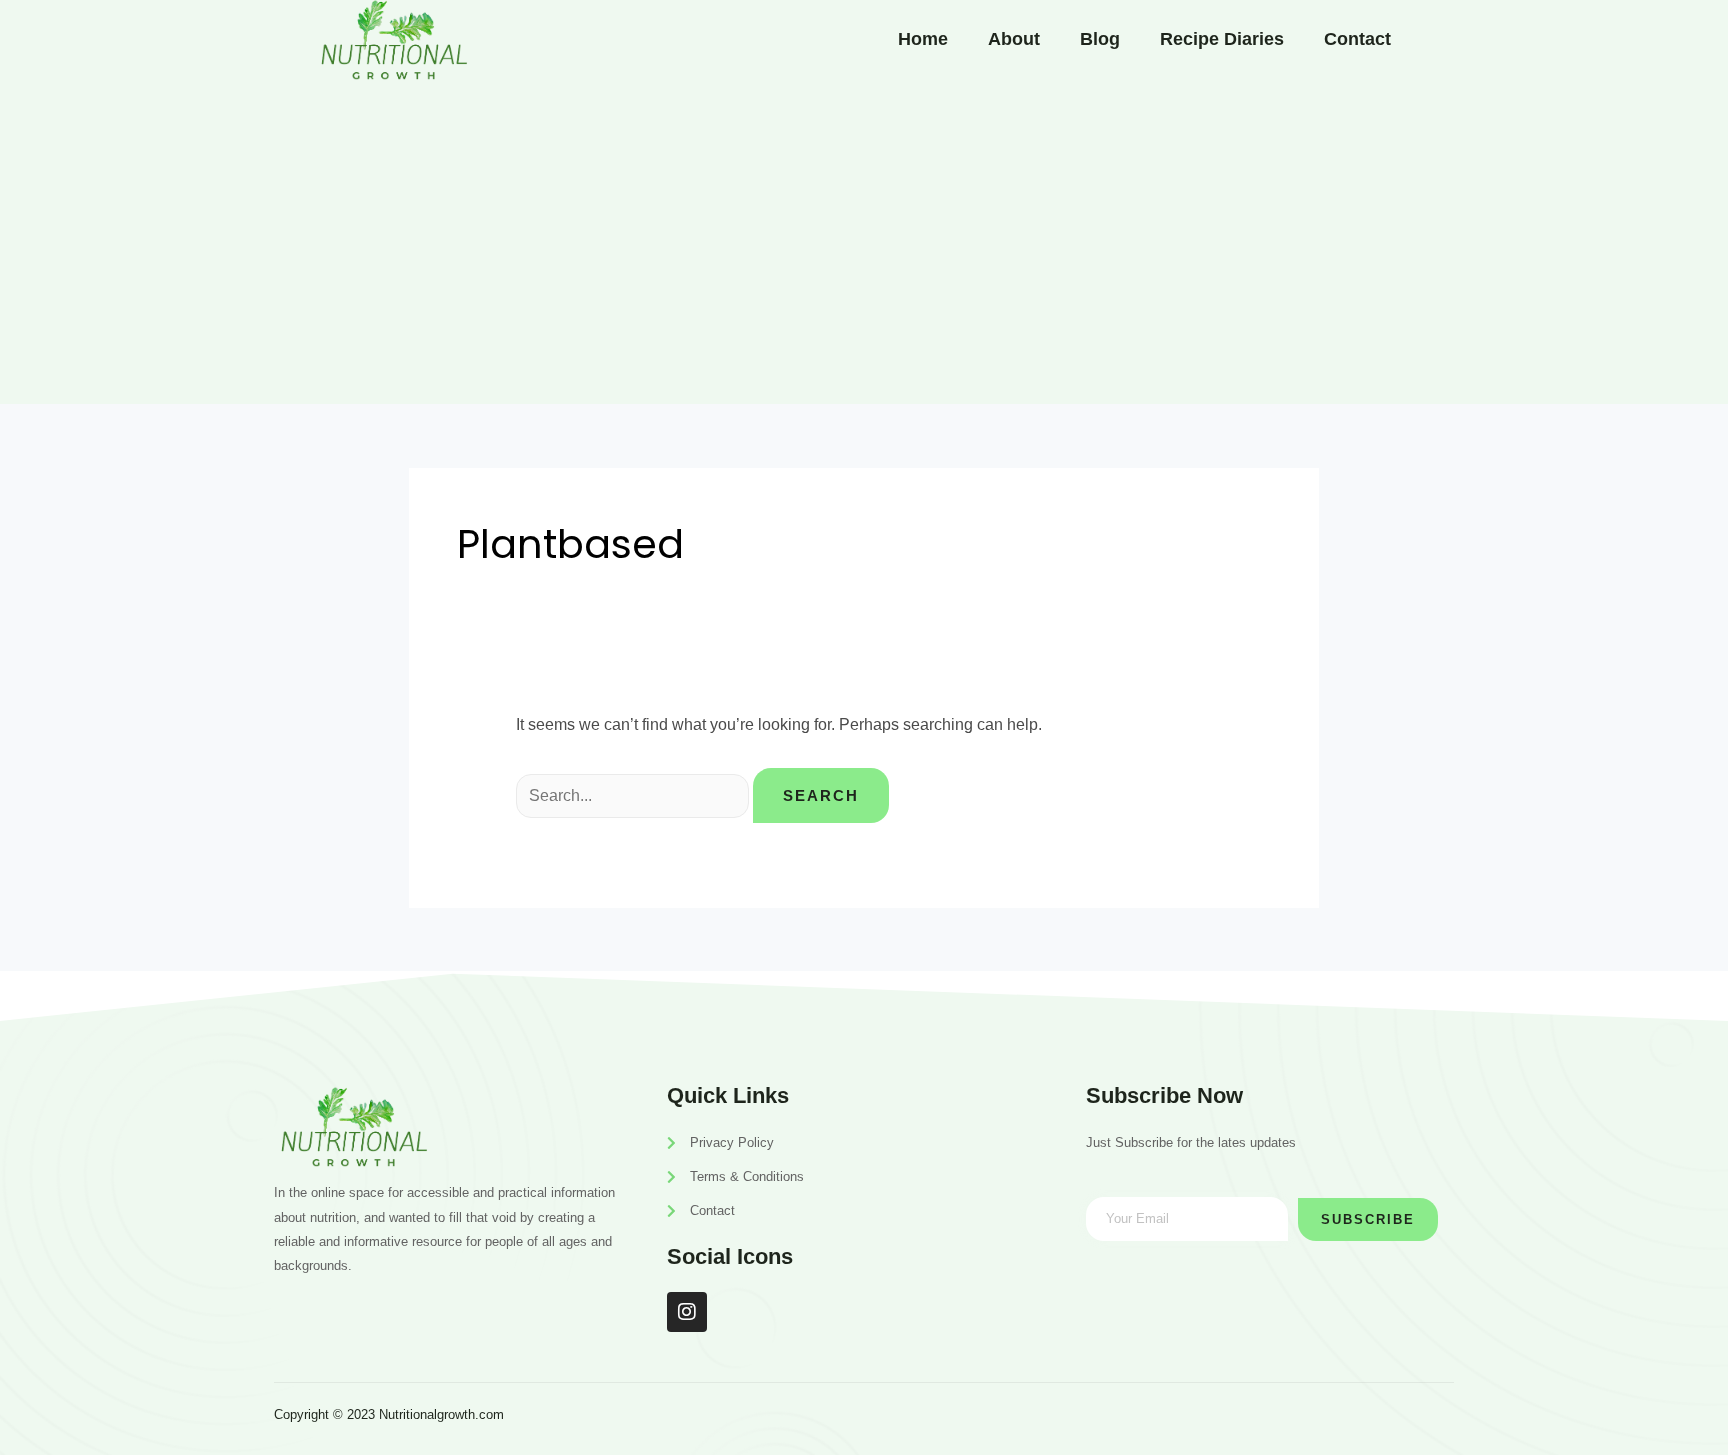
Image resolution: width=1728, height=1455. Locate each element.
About (1014, 39)
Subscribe (1368, 1219)
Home (923, 39)
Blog (1100, 39)
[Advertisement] (864, 244)
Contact (1357, 39)
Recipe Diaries (1222, 39)
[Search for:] (634, 795)
